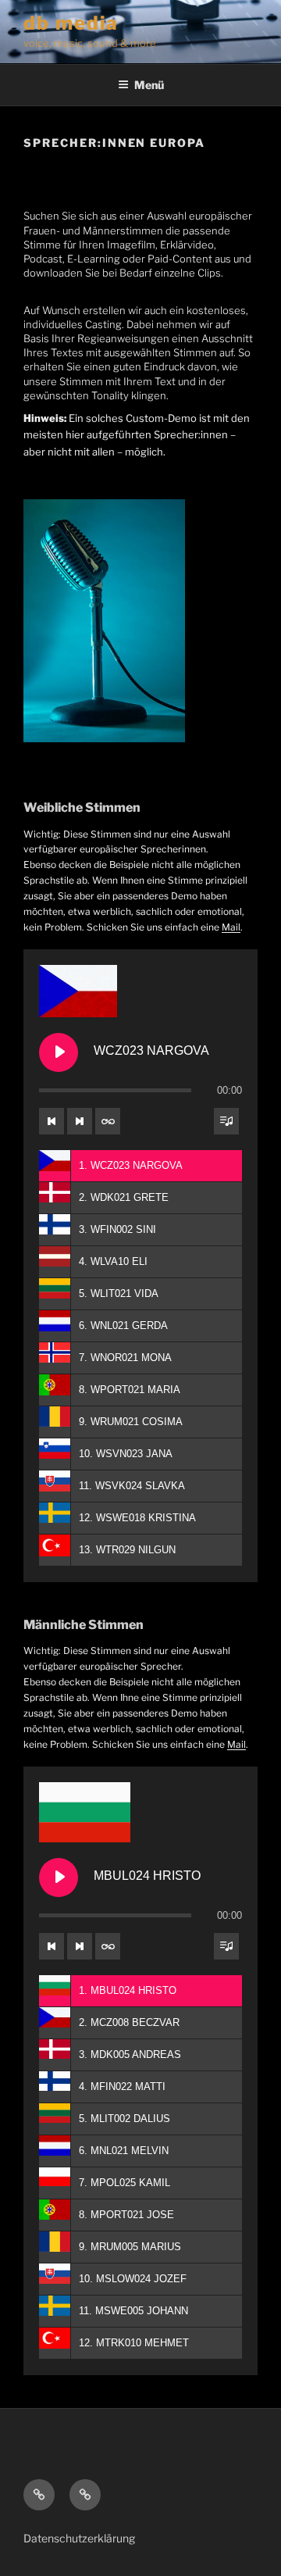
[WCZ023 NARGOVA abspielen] (59, 1052)
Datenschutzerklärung (79, 2538)
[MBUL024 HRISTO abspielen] (59, 1878)
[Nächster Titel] (80, 1121)
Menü (149, 85)
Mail (231, 927)
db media (71, 23)
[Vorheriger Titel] (52, 1121)
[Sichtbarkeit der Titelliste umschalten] (226, 1121)
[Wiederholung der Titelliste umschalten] (108, 1121)
